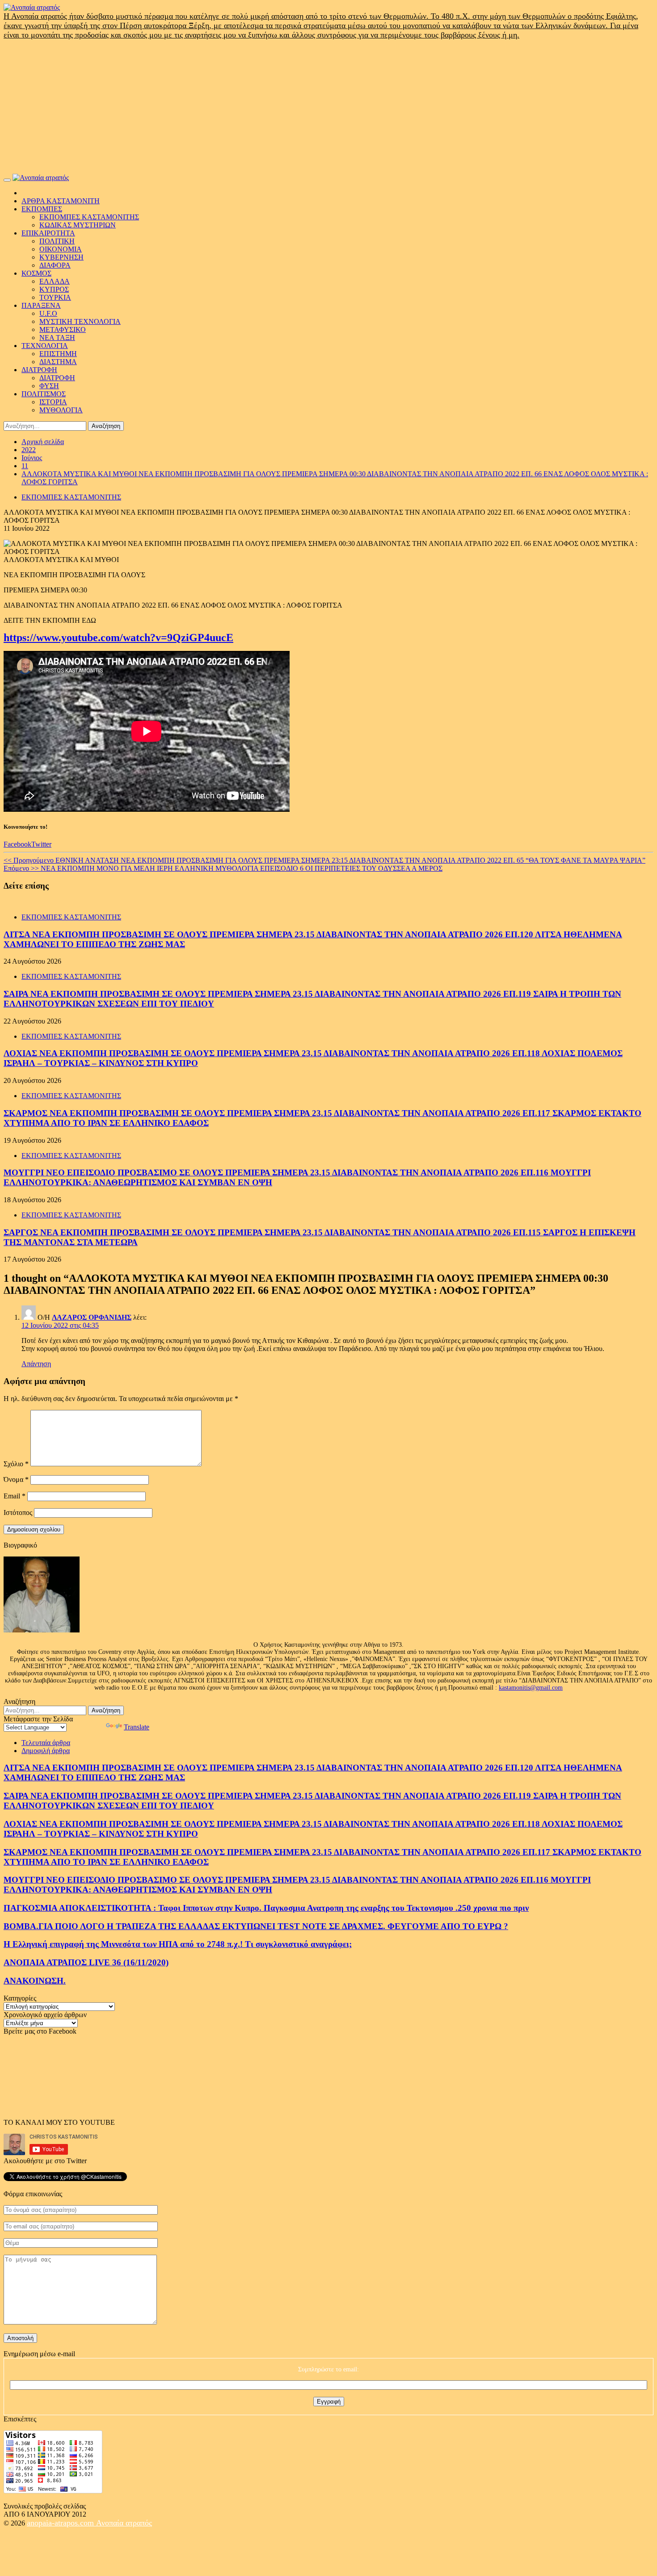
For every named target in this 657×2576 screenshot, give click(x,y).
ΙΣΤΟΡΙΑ (53, 402)
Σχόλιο (16, 1464)
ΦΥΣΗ (49, 386)
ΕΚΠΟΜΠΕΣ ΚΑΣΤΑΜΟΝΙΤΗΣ (89, 217)
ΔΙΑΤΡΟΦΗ (39, 370)
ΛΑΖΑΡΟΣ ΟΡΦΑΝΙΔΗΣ (92, 1317)
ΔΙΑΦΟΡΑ (55, 265)
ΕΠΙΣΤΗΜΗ (58, 354)
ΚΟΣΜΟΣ (36, 273)
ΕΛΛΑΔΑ (55, 281)
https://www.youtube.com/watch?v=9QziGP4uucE (118, 638)
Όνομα (16, 1479)
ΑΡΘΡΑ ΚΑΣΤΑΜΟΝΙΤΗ (61, 201)
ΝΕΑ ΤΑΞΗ (57, 338)
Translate (137, 1727)
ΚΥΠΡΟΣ (54, 289)
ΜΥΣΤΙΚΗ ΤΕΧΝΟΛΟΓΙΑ (80, 321)
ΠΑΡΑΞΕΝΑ (41, 305)
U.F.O (48, 313)
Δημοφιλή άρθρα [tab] (46, 1751)
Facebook (17, 844)
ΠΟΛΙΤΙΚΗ (57, 241)
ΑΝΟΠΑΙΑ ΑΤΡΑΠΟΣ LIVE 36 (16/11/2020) (86, 1962)
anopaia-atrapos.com (61, 2523)
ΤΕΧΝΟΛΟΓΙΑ (45, 346)
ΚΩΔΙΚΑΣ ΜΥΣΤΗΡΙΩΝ (78, 225)
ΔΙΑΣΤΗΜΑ (58, 362)
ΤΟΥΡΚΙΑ (55, 297)
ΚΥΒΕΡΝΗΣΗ (61, 257)
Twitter (41, 844)
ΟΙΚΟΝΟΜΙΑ (61, 249)
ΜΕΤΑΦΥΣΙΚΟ (63, 329)
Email (15, 1496)
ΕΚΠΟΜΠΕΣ (42, 209)
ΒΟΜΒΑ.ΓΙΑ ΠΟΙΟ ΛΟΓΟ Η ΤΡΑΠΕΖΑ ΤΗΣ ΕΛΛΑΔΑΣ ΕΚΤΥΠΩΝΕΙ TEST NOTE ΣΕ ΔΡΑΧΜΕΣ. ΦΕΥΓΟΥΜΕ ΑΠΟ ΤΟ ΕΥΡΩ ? (256, 1926)
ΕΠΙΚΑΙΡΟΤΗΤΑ (48, 233)
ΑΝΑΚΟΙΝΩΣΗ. (35, 1981)
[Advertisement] (328, 107)
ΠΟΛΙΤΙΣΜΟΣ (44, 394)
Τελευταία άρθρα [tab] (46, 1743)
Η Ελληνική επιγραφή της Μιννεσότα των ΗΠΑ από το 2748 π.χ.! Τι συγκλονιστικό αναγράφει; (178, 1944)
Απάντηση (36, 1364)
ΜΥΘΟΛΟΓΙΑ (61, 410)
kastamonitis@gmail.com (531, 1688)
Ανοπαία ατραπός (124, 2523)
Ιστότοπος (18, 1512)
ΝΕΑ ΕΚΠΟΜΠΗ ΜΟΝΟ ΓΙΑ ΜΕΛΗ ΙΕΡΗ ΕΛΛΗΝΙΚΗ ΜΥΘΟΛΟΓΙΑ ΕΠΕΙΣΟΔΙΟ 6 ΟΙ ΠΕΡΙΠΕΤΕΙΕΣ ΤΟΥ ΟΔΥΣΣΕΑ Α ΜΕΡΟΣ (223, 868)
